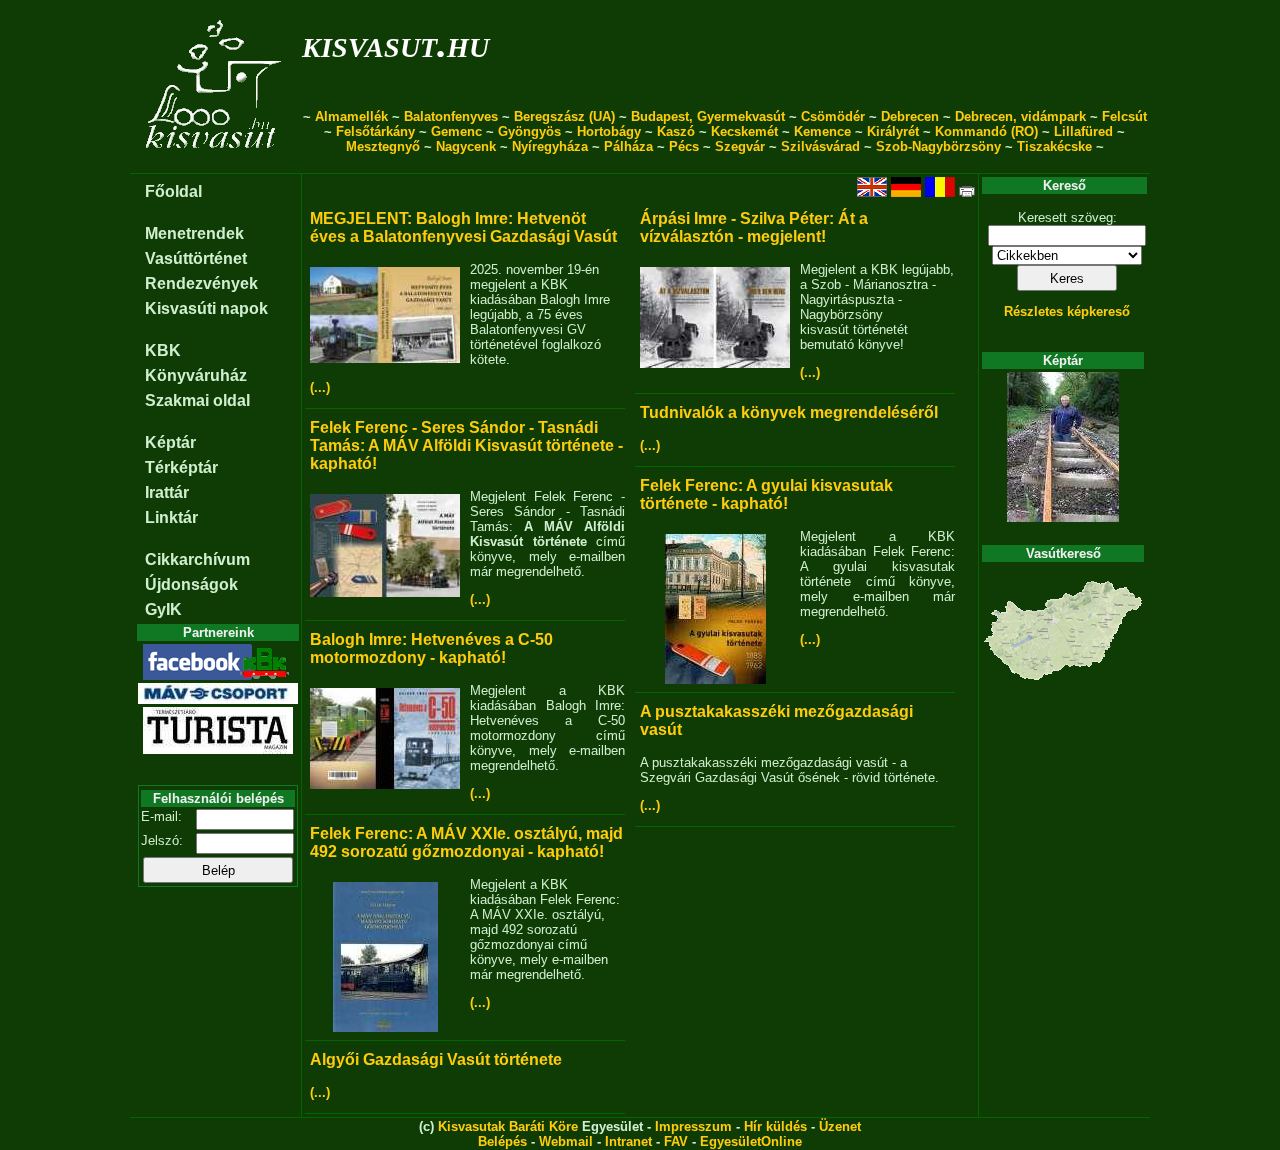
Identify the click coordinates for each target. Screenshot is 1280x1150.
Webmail (566, 1141)
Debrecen (910, 116)
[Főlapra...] (215, 162)
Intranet (628, 1141)
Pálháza (628, 146)
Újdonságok (191, 584)
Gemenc (456, 131)
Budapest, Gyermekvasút (708, 116)
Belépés (502, 1141)
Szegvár (740, 146)
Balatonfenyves (451, 116)
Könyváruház (196, 375)
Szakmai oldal (197, 400)
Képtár (170, 442)
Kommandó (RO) (986, 131)
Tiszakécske (1054, 146)
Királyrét (893, 131)
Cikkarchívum (197, 559)
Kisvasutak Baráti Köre (508, 1126)
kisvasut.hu (395, 43)
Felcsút (1124, 116)
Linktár (171, 517)
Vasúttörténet (196, 258)
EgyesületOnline (751, 1141)
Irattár (167, 492)
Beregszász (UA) (564, 116)
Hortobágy (609, 131)
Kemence (822, 131)
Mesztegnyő (383, 146)
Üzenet (840, 1126)
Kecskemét (744, 131)
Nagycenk (466, 146)
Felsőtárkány (375, 131)
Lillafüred (1083, 131)
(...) (320, 387)
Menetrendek (194, 233)
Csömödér (833, 116)
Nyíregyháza (550, 146)
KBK (163, 350)
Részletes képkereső (1067, 311)
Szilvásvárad (820, 146)
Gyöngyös (529, 131)
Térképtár (181, 467)
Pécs (684, 146)
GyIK (163, 609)
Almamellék (351, 116)
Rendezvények (201, 283)
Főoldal (173, 191)
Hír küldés (775, 1126)
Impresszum (693, 1126)
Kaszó (676, 131)
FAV (676, 1141)
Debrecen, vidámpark (1020, 116)
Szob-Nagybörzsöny (938, 146)
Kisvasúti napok (206, 308)
